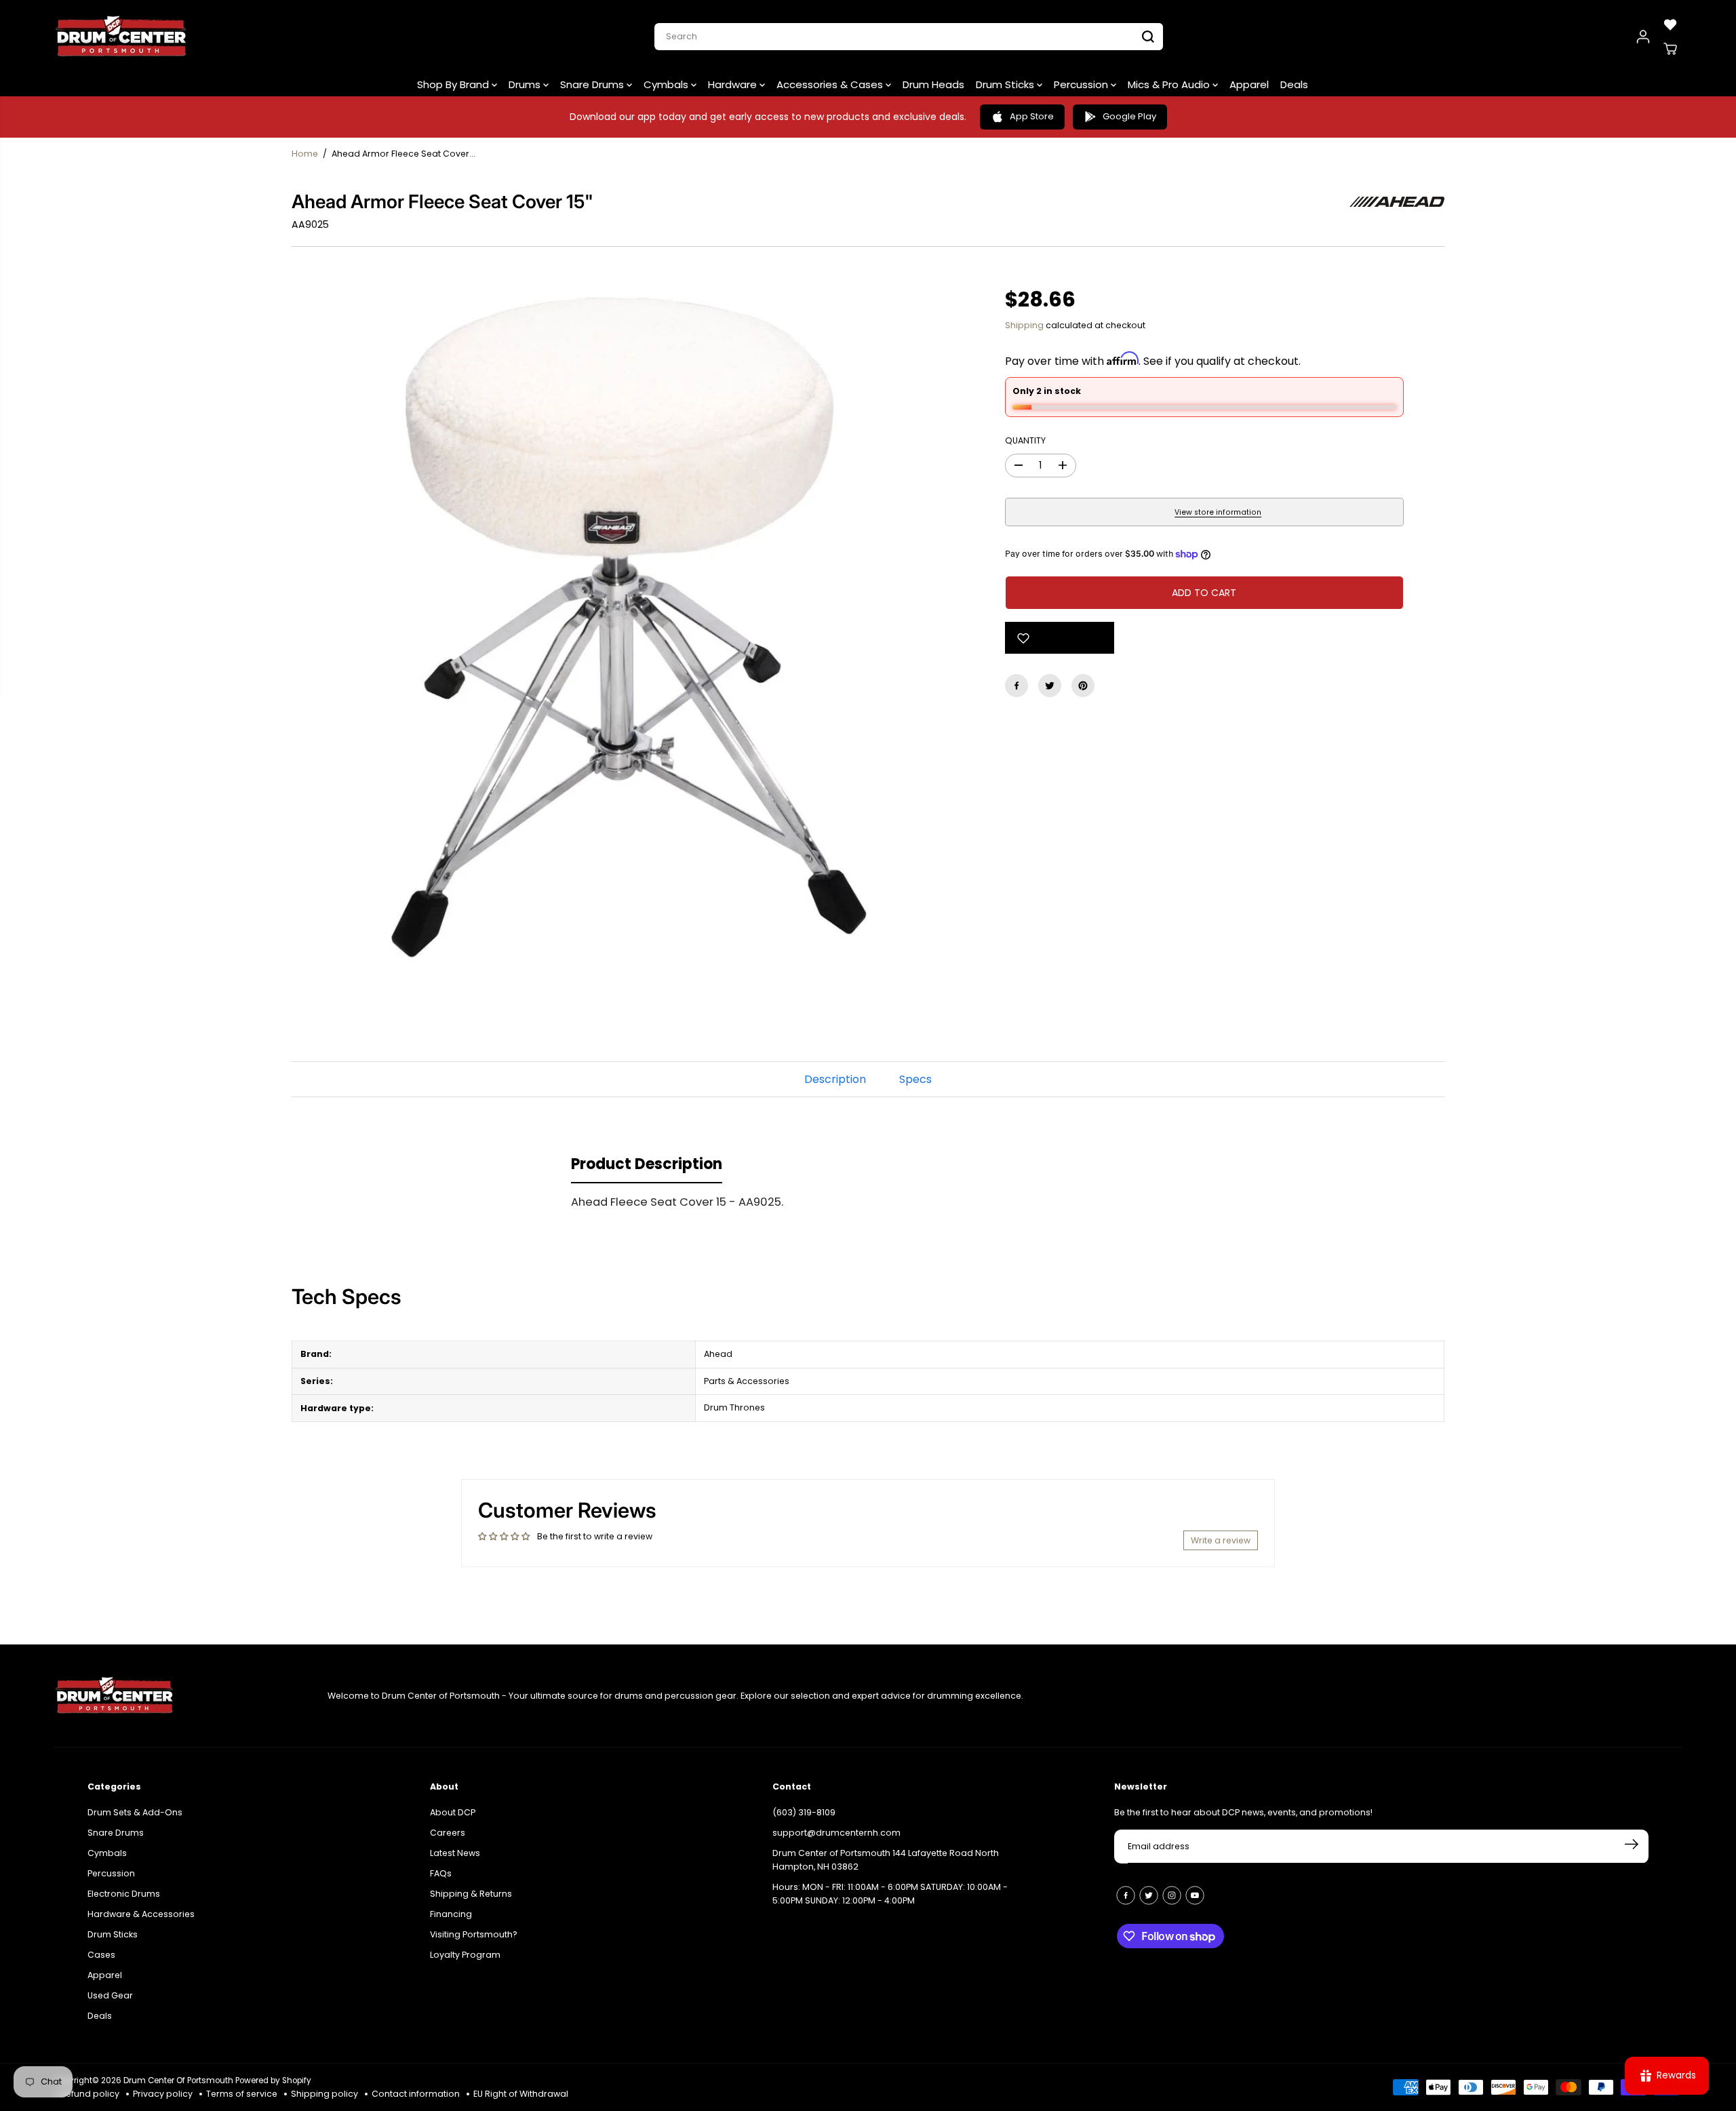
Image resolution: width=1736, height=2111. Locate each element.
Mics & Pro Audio (1170, 84)
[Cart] (1670, 49)
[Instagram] (1172, 1895)
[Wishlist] (1670, 24)
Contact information (416, 2094)
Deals (1294, 84)
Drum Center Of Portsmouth (178, 2080)
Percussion (1082, 84)
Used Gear (110, 1995)
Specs (915, 1079)
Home (305, 154)
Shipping (1024, 325)
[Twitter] (1050, 686)
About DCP (453, 1812)
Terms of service (242, 2094)
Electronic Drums (124, 1894)
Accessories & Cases (831, 84)
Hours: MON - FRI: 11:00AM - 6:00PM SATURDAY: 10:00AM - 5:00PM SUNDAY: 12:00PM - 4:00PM (890, 1894)
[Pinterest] (1083, 686)
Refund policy (90, 2094)
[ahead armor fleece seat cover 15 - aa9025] (628, 627)
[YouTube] (1195, 1895)
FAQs (441, 1873)
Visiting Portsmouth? (474, 1934)
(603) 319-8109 (804, 1812)
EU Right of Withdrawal (521, 2094)
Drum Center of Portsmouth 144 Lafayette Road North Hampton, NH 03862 (886, 1860)
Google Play (1129, 116)
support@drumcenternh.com (836, 1833)
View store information (1218, 512)
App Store (1032, 116)
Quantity (1025, 440)
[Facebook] (1017, 686)
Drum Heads (933, 84)
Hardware (734, 84)
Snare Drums (593, 84)
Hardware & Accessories (141, 1914)
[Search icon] (1148, 37)
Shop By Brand (454, 84)
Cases (101, 1955)
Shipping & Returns (471, 1894)
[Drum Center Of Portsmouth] (121, 37)
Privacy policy (163, 2094)
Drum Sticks (1006, 84)
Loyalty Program (465, 1955)
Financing (451, 1914)
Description (835, 1079)
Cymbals (667, 84)
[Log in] (1643, 37)
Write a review (1221, 1540)
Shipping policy (324, 2094)
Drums (526, 84)
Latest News (455, 1853)
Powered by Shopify (273, 2080)
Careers (448, 1833)
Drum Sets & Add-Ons (135, 1812)
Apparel (1249, 84)
